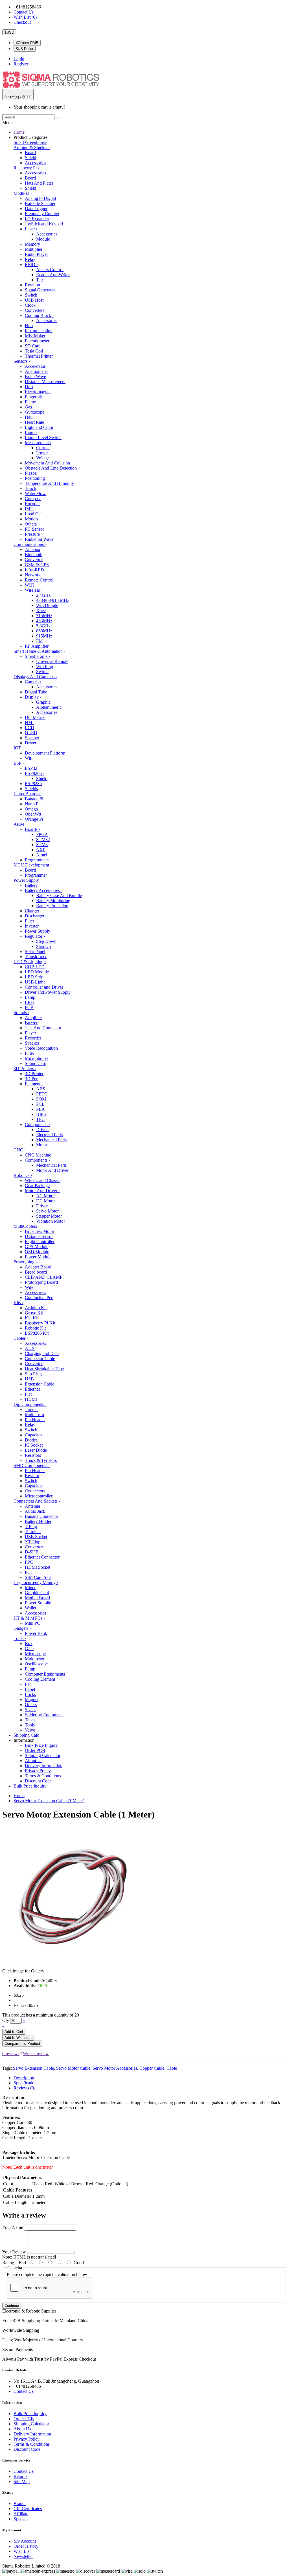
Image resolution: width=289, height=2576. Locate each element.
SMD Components (32, 1465)
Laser (31, 229)
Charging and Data (42, 1353)
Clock (30, 305)
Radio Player (36, 254)
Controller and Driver (44, 987)
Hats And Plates (39, 183)
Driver (31, 743)
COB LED (35, 967)
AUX (30, 1348)
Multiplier (34, 249)
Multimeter (35, 1659)
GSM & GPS (37, 565)
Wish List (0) (25, 17)
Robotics (23, 1175)
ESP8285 (33, 784)
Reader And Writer (53, 275)
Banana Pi (34, 799)
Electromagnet (38, 392)
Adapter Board (38, 1267)
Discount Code (38, 1781)
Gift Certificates (28, 2509)
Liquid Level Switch (43, 437)
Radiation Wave (39, 539)
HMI (29, 722)
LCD (29, 728)
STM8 (42, 845)
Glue (29, 1649)
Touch (30, 488)
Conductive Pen (39, 1297)
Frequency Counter (42, 214)
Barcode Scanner (40, 203)
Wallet (30, 1608)
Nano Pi (32, 804)
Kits (18, 1303)
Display (33, 697)
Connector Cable (40, 1359)
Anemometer (36, 371)
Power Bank (36, 1633)
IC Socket (34, 1445)
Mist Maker (35, 336)
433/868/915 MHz (53, 600)
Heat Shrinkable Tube (44, 1369)
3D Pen (32, 1079)
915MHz (44, 636)
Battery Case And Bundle (59, 895)
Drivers (43, 1130)
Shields (31, 789)
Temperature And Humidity (49, 483)
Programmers (37, 860)
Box (29, 1644)
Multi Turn (34, 1415)
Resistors (33, 1455)
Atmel (42, 855)
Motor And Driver (52, 1170)
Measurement (38, 443)
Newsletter (23, 2556)
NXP (41, 850)
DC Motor (45, 1201)
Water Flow (35, 493)
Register (21, 64)
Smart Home (37, 656)
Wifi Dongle (47, 605)
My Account (25, 2541)
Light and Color (39, 427)
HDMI (31, 1399)
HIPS (41, 1114)
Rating (8, 2263)
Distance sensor (39, 1236)
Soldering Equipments (45, 1715)
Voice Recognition (41, 1048)
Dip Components (30, 1404)
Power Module (38, 1257)
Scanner (32, 738)
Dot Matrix (35, 717)
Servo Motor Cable (73, 2068)
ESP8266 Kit (37, 1333)
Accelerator (35, 366)
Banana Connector (41, 1516)
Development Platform (45, 753)
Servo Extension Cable (33, 2068)
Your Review (14, 2252)
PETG (42, 1094)
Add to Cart (14, 2032)
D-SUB (32, 1552)
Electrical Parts (49, 1135)
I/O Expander (37, 219)
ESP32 (31, 768)
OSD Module (37, 1252)
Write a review (36, 2053)
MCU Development (33, 865)
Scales (30, 1710)
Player (30, 1033)
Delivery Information (44, 1766)
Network (33, 575)
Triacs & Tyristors (41, 1460)
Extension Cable (40, 1384)
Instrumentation (39, 331)
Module (43, 239)
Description (24, 2078)
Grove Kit (34, 1313)
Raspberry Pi (26, 168)
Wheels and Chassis (43, 1180)
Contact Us (24, 12)
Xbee (41, 610)
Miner (30, 1588)
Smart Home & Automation (39, 651)
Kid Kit (32, 1318)
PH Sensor (34, 529)
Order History (26, 2546)
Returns (20, 2476)
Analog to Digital (40, 198)
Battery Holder (38, 1521)
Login (19, 59)
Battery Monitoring (53, 901)
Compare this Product (22, 2044)
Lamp (30, 997)
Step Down (46, 941)
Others (31, 524)
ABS (41, 1089)
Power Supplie (38, 1603)
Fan (28, 1684)
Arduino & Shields (32, 147)
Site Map (22, 2481)
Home (19, 132)
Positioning (35, 478)
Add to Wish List (18, 2038)
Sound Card (36, 1063)
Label (30, 1689)
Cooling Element (40, 1679)
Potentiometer (37, 341)
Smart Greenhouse (30, 142)
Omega (31, 809)
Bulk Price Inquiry (41, 1745)
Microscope (35, 1654)
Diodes (31, 1440)
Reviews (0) (24, 2088)
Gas (28, 407)
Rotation (32, 285)
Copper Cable (152, 2068)
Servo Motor (47, 1211)
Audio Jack (35, 1511)
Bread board (36, 1272)
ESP (19, 763)
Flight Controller (40, 1241)
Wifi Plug (45, 666)
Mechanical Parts (51, 1140)
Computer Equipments (45, 1674)
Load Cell (34, 514)
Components (37, 1124)
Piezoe (31, 473)
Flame (30, 402)
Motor (42, 1145)
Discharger (35, 916)
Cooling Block (39, 315)
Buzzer (31, 1023)
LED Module (37, 972)
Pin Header (35, 1420)
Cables (21, 1338)
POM (41, 1099)
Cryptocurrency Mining (36, 1582)
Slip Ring (33, 1374)
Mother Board (37, 1598)
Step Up (43, 946)
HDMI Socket (38, 1567)
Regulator (35, 936)
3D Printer (34, 1074)
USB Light (35, 982)
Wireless (34, 590)
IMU (29, 509)
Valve (30, 1730)
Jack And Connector (43, 1028)
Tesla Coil (34, 351)
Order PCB (35, 1750)
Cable (172, 2068)
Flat (28, 1394)
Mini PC (32, 1623)
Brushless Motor (40, 1231)
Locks (30, 1694)
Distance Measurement (45, 382)
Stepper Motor (49, 1216)
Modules (23, 193)
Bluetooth (34, 555)
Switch (31, 295)
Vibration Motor (51, 1221)
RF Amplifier (37, 646)
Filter (29, 921)
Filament (34, 1084)
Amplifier (33, 1018)
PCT (29, 1572)
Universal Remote (52, 661)
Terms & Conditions (43, 1776)
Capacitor (33, 1435)
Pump (30, 1669)
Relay (30, 259)
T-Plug (31, 1526)
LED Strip (34, 977)
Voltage (43, 458)
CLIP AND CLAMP (44, 1277)
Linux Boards (27, 794)
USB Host (34, 300)
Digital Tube (36, 692)
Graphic (43, 702)
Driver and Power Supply (48, 992)
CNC (20, 1150)
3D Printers (25, 1068)
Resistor (32, 1476)
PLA (40, 1109)
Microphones (37, 1058)
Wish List (22, 2551)
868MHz (44, 631)
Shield (30, 158)
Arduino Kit (36, 1308)
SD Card (33, 346)
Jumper (31, 1409)
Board (30, 153)
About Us (34, 1761)
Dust (29, 387)
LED (29, 1002)
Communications (30, 544)
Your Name (13, 2227)
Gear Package (37, 1186)
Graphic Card (37, 1593)
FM (39, 641)
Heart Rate (34, 422)
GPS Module (37, 1247)
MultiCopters (27, 1226)
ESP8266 (35, 773)
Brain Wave (35, 376)
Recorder (33, 1038)
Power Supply (28, 880)
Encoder (32, 504)
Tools (20, 1638)
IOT (19, 748)
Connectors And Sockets (37, 1501)
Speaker (32, 1043)
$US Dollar (25, 49)
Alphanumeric (49, 707)
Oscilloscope (36, 1664)
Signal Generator (40, 290)
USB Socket (36, 1537)
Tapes (30, 1720)
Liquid (31, 432)
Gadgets (22, 1628)
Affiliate (21, 2514)
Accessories (35, 163)
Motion (31, 519)
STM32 (43, 839)
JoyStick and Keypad (44, 224)
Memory (32, 244)
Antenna (32, 549)
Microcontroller (39, 1496)
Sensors (22, 361)
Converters (35, 310)
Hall (29, 417)
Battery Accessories (44, 890)
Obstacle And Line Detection (51, 468)
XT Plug (33, 1542)
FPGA (42, 834)
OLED (31, 733)
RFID (31, 264)
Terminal (33, 1532)
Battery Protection (52, 906)
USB (29, 1379)
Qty (6, 2020)
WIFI (30, 585)
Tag (40, 280)
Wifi (29, 758)
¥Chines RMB (27, 43)
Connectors (35, 1491)
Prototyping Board (41, 1282)
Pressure (32, 534)
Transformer (36, 957)
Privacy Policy (38, 1771)
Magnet (32, 1699)
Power (42, 453)
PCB (29, 1007)
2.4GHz (43, 595)
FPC (29, 1562)
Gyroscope (35, 412)
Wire (29, 1287)
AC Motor (45, 1196)
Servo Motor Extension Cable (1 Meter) (49, 1801)
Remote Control (39, 580)
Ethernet (32, 1389)
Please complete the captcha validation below (47, 2274)
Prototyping (25, 1262)
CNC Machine (38, 1155)
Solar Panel (35, 951)
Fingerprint (35, 397)
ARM (20, 824)
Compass (33, 499)
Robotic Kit (35, 1328)
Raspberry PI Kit (40, 1323)
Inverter (32, 926)
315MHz (44, 616)
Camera (33, 682)
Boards (32, 829)
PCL (40, 1104)
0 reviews (11, 2053)
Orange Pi (34, 819)
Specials (21, 2519)
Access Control (50, 270)
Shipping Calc (26, 1735)
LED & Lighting (30, 962)
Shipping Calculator (43, 1755)
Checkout (22, 22)
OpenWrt (33, 814)
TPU (40, 1119)
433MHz (44, 621)
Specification (25, 2083)
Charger (32, 911)
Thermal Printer (39, 356)
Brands (20, 2503)
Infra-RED (34, 570)
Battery (31, 885)
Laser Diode (36, 1450)
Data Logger (36, 208)
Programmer (36, 875)
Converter (34, 560)
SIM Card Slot (38, 1577)
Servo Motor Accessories (115, 2068)
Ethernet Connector (42, 1557)
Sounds (21, 1013)
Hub (29, 326)
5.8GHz (43, 626)
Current (43, 448)
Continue (12, 2306)
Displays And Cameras (35, 677)
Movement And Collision (47, 463)
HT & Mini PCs (29, 1618)
